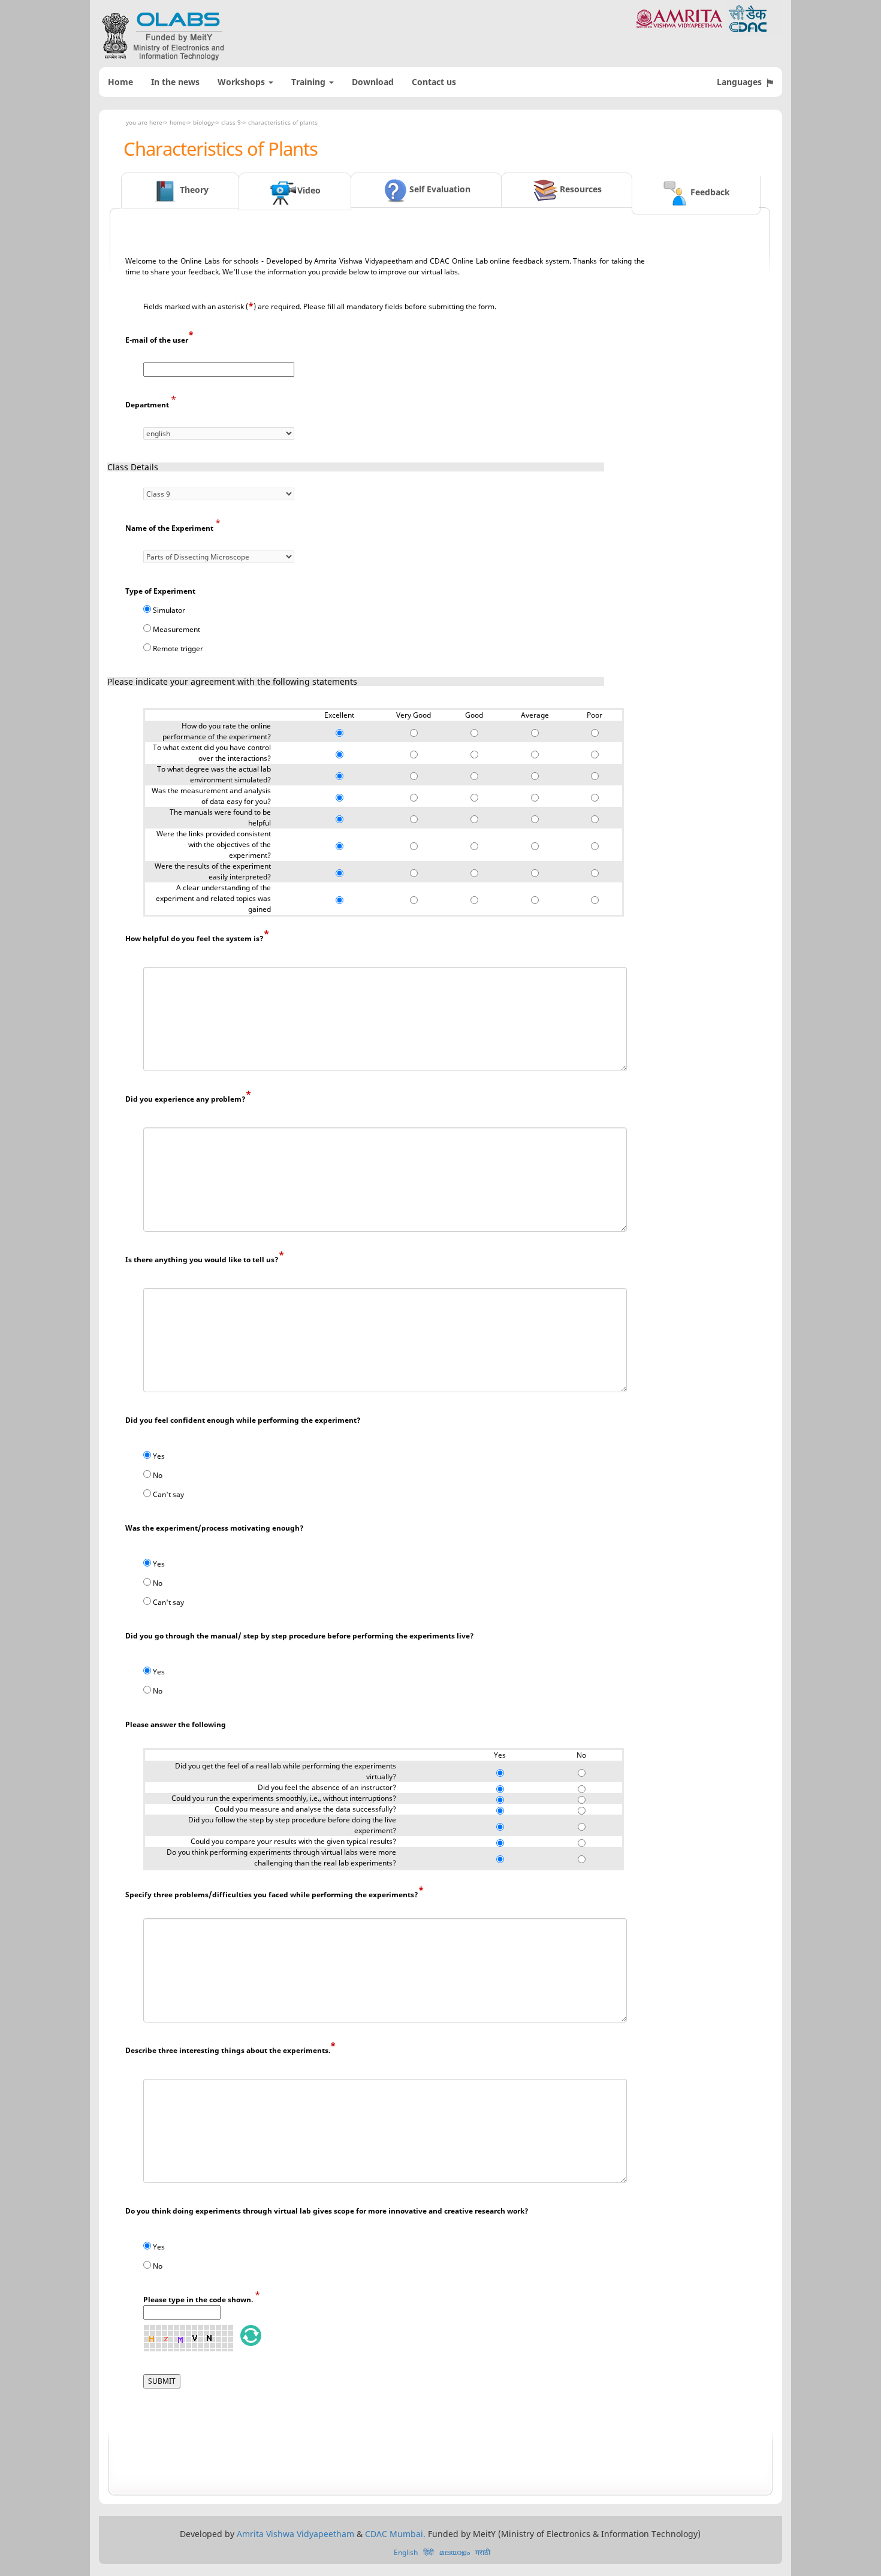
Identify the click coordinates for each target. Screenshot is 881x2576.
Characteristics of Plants (283, 122)
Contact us (434, 82)
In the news (175, 82)
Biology (203, 122)
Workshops (242, 82)
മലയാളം (455, 2552)
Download (373, 82)
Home (120, 82)
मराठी (483, 2552)
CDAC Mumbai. (395, 2534)
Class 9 (231, 122)
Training (310, 82)
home (178, 122)
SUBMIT (162, 2381)
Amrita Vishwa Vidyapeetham (295, 2534)
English (406, 2552)
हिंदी (429, 2552)
